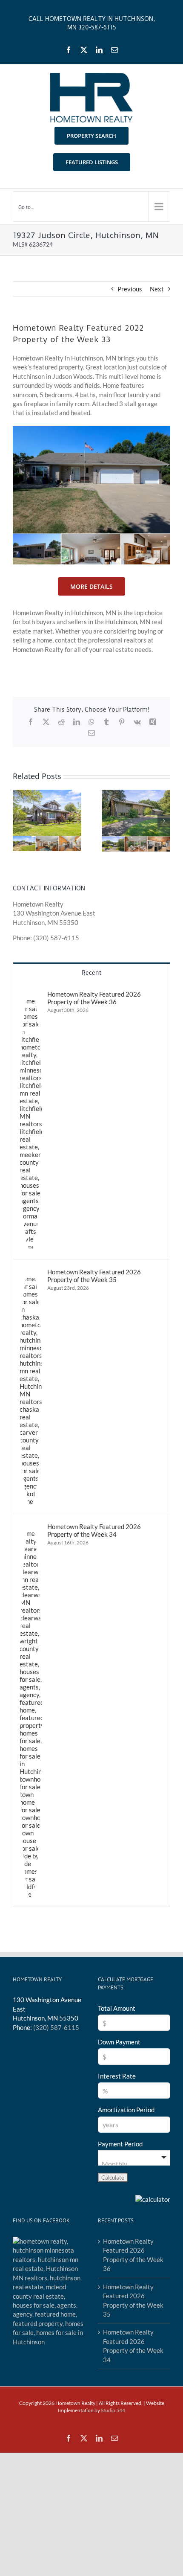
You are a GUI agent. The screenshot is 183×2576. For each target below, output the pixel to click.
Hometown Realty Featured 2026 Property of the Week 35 (94, 1276)
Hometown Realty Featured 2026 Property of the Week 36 (94, 998)
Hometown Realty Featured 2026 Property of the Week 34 (94, 1530)
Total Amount (117, 2008)
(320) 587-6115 (56, 2027)
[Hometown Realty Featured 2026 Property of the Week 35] (31, 1272)
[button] (19, 821)
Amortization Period (126, 2110)
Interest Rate (117, 2076)
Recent (91, 973)
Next (157, 289)
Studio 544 (113, 2410)
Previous (130, 289)
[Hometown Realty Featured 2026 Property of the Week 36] (31, 994)
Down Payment (119, 2042)
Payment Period (120, 2144)
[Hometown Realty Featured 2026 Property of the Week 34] (31, 1527)
